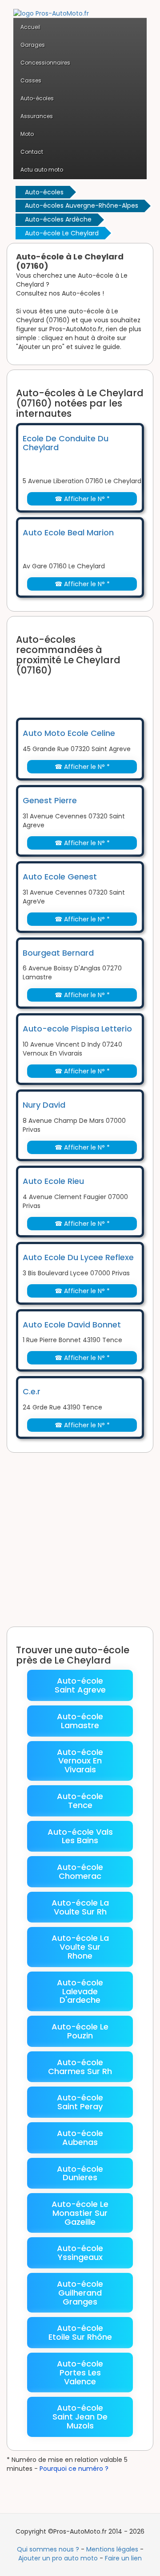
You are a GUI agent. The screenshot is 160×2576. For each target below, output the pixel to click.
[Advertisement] (88, 691)
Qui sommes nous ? (48, 2549)
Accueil (30, 27)
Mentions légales (112, 2549)
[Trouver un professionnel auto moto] (51, 8)
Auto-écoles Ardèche (58, 219)
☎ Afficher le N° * (82, 499)
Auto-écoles (44, 192)
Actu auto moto (42, 170)
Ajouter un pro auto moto (58, 2558)
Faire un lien (123, 2558)
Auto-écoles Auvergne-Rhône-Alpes (82, 205)
